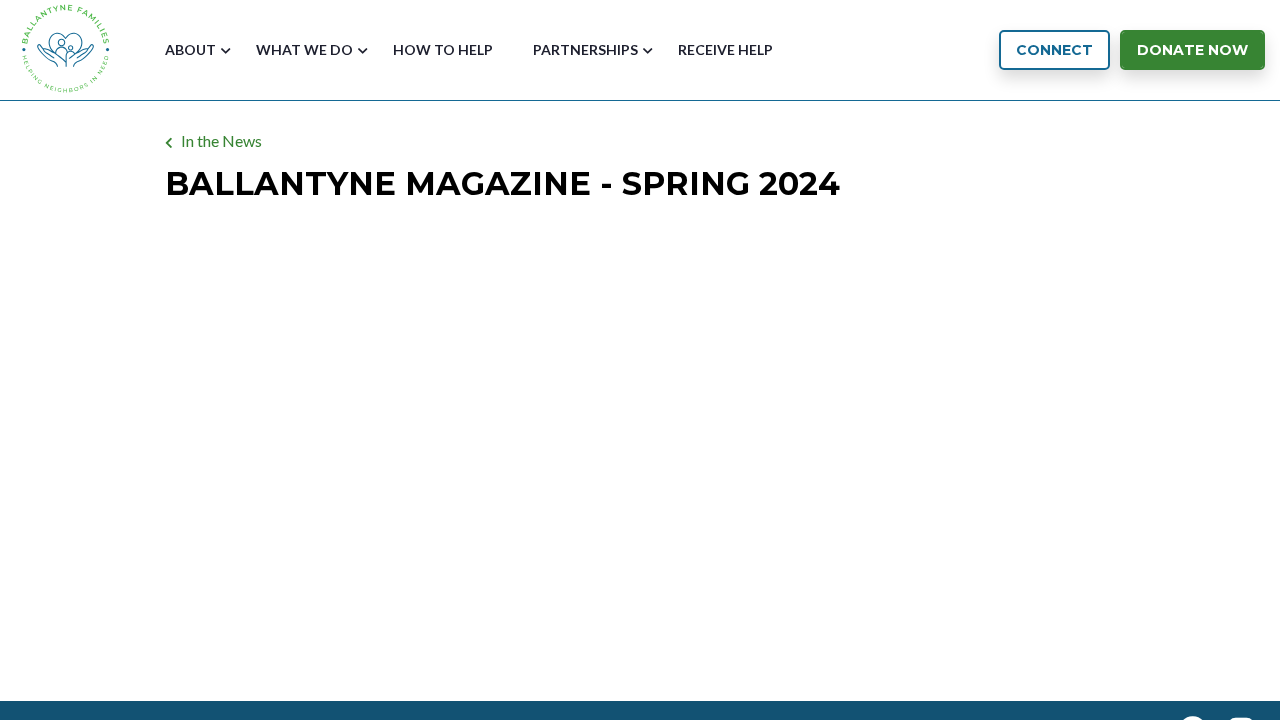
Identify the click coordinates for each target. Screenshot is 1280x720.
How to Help (443, 49)
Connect (1054, 50)
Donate (1192, 50)
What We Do (304, 49)
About (190, 49)
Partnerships (585, 49)
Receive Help (725, 49)
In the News (221, 140)
